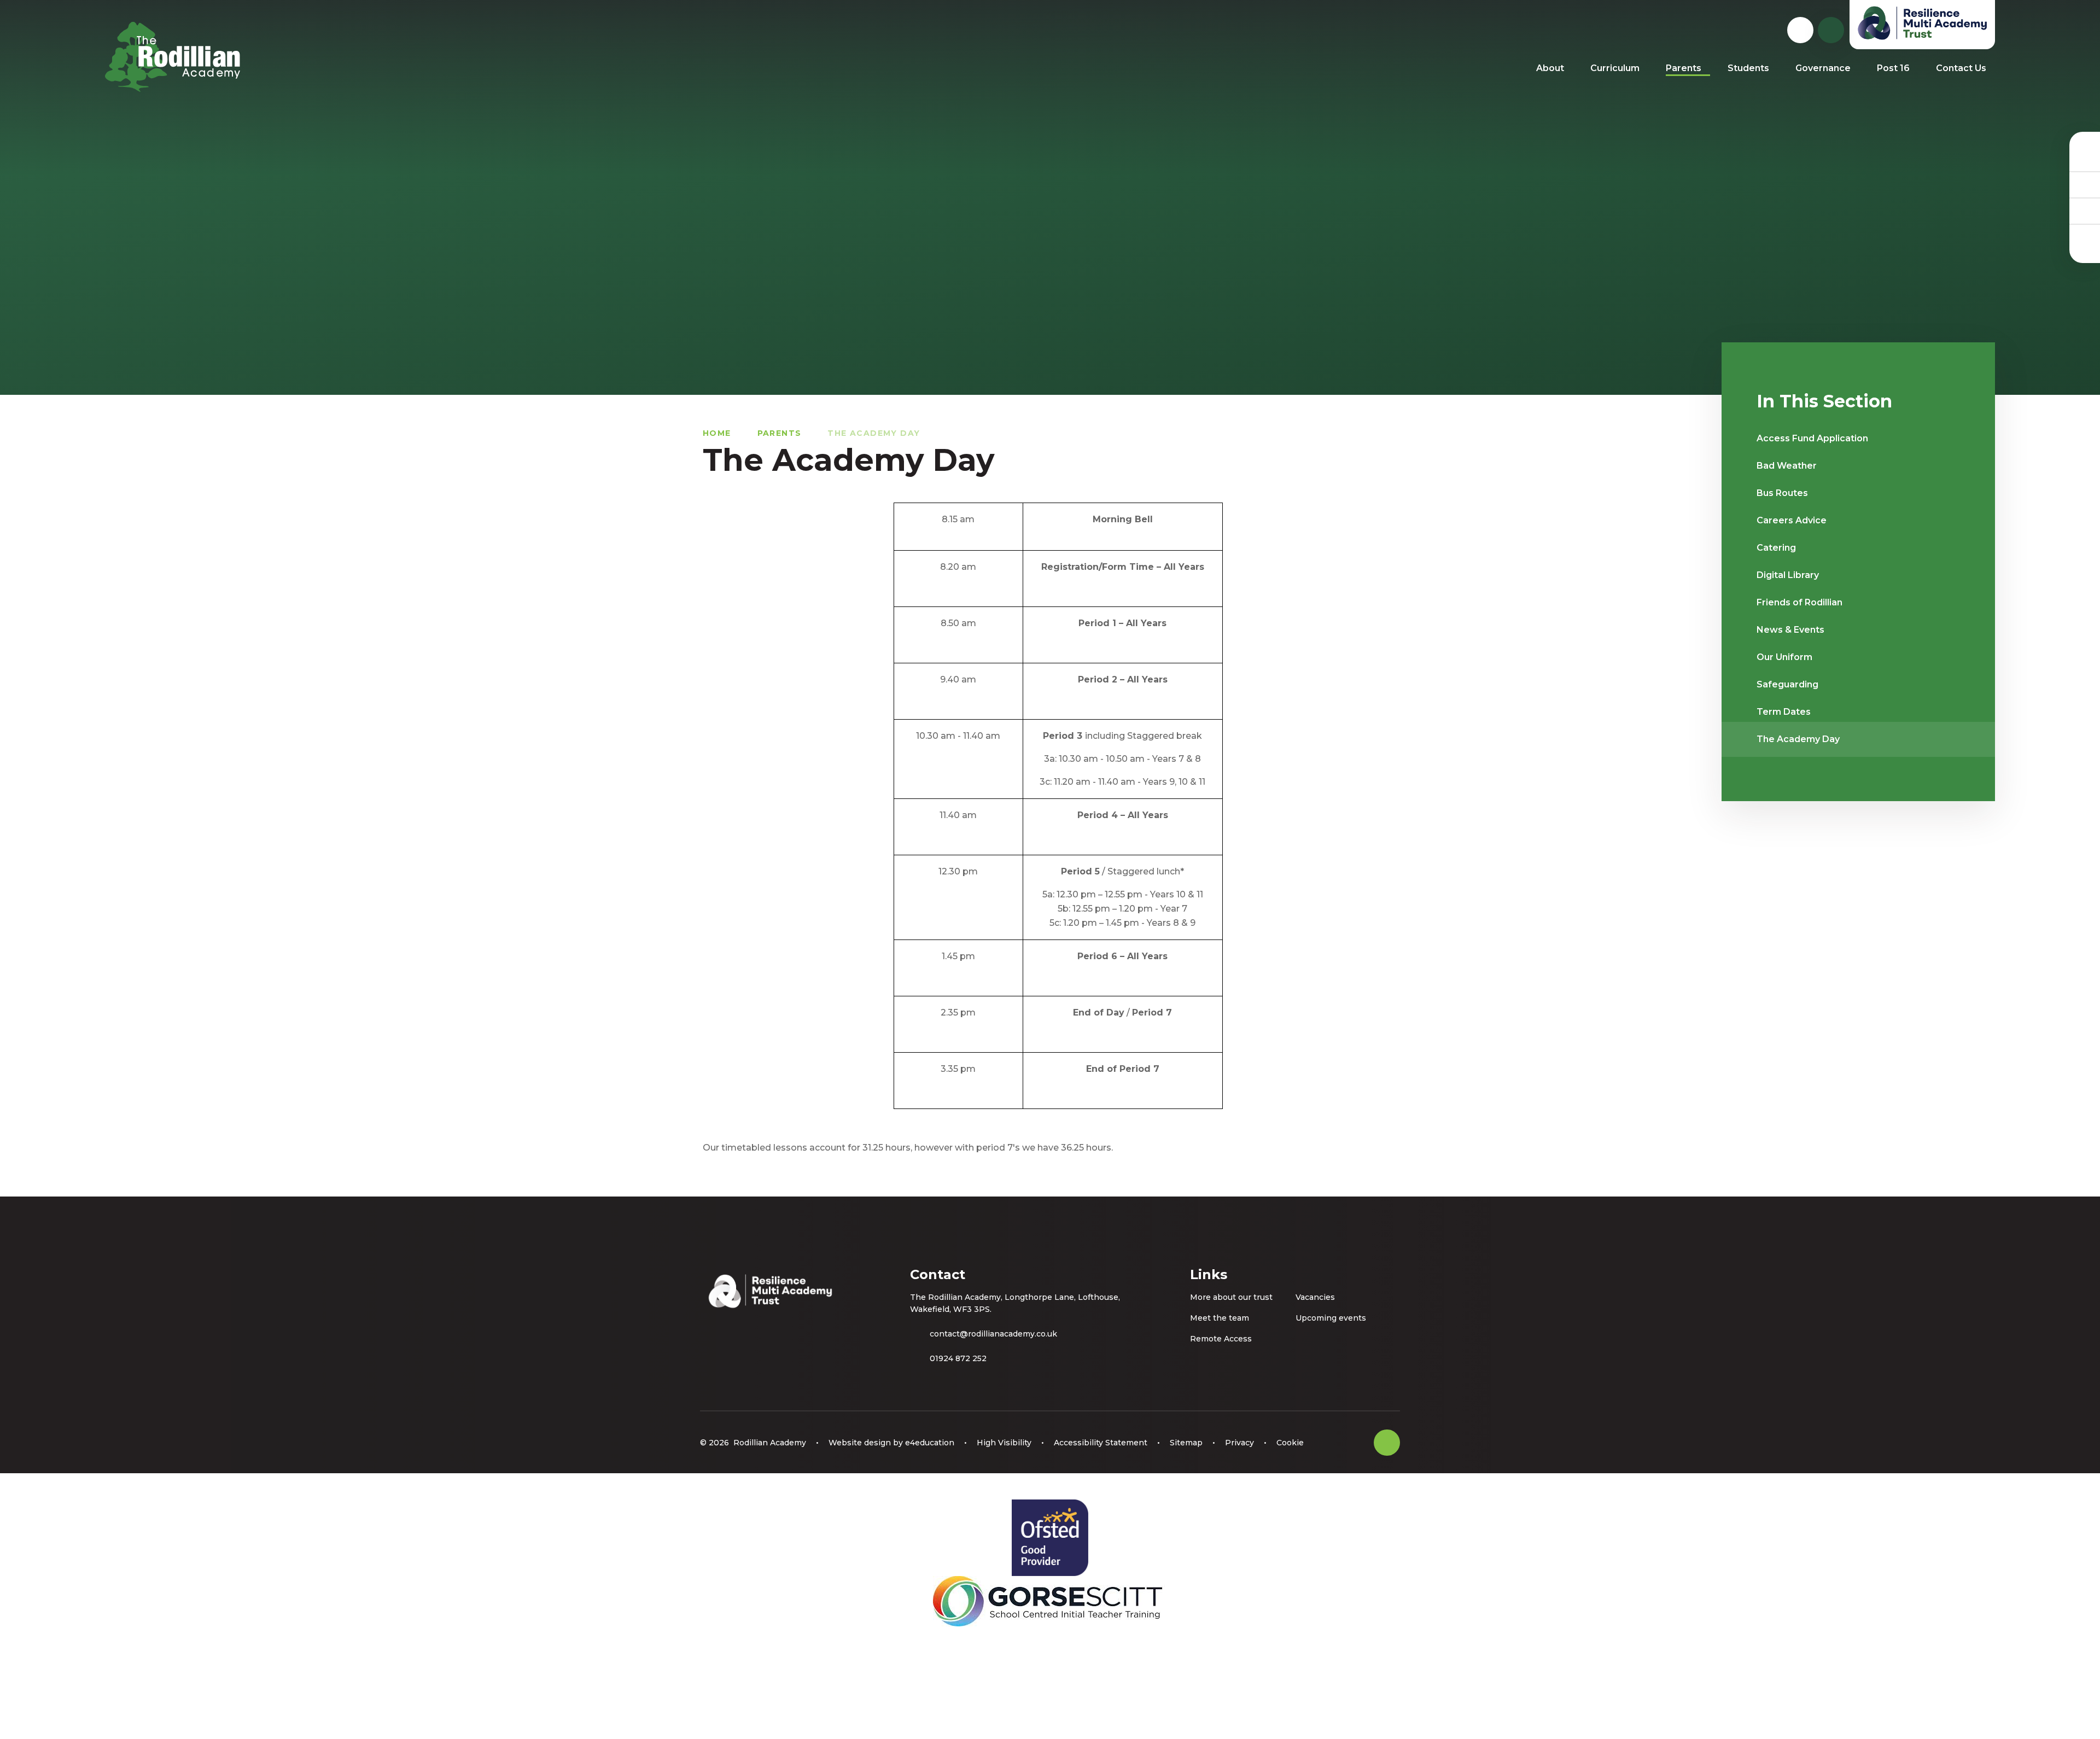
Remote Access (1221, 1339)
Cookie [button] (1290, 1443)
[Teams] (2085, 184)
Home (717, 433)
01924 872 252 (958, 1358)
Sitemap (1186, 1443)
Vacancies (1315, 1297)
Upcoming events (1331, 1318)
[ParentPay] (2085, 237)
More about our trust (1231, 1297)
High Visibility (1004, 1443)
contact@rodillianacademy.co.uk (993, 1334)
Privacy (1239, 1443)
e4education (930, 1443)
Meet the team (1220, 1318)
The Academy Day (874, 433)
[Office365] (2085, 211)
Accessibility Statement (1101, 1443)
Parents (780, 433)
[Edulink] (2085, 158)
